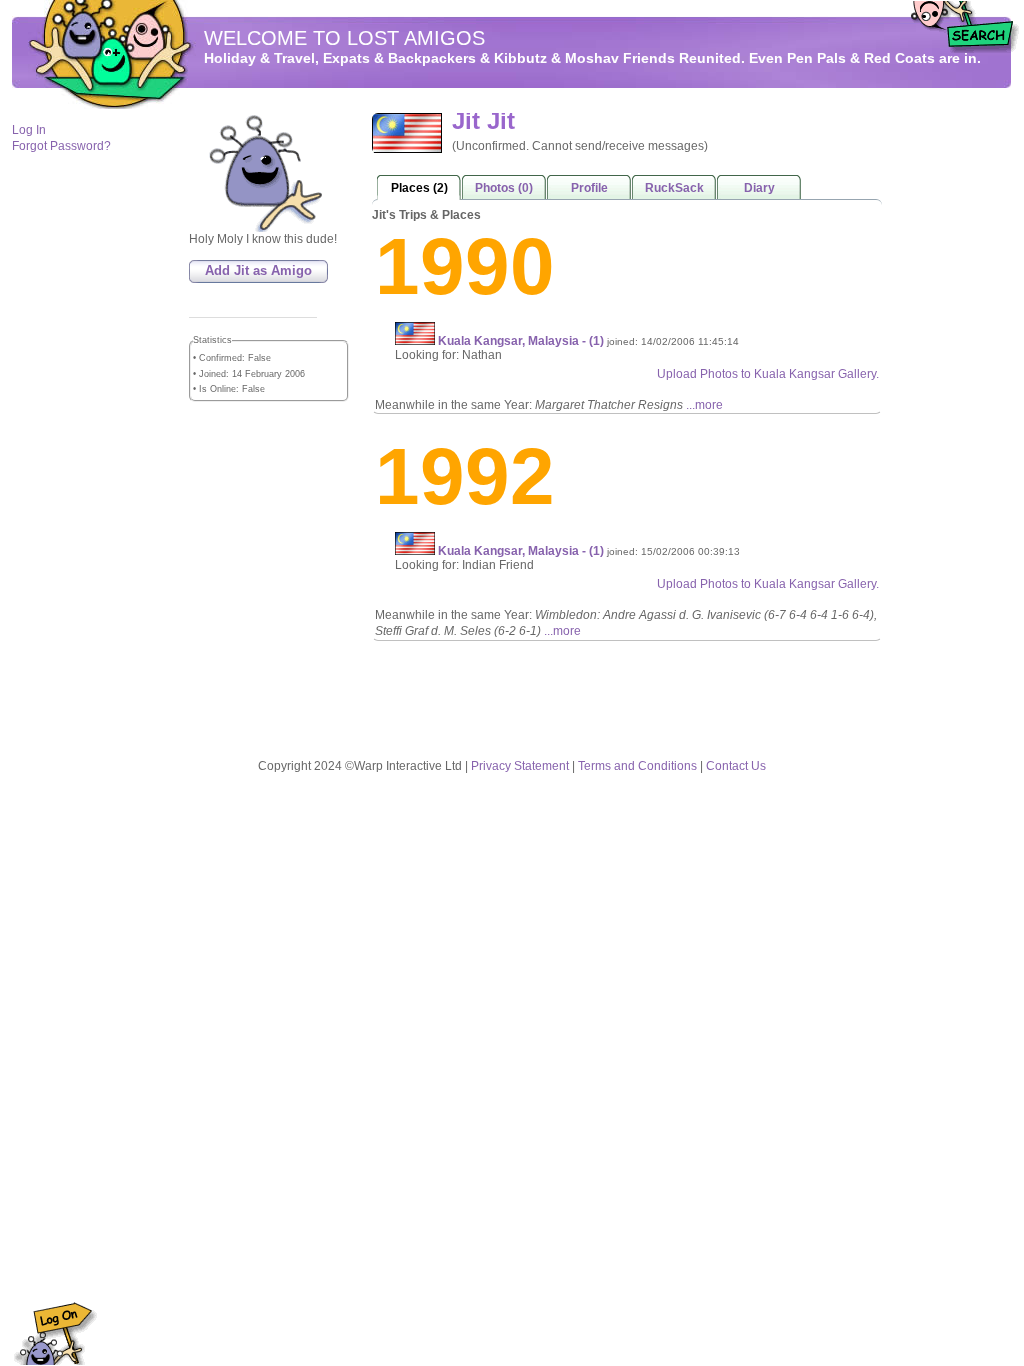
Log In (29, 130)
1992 (465, 476)
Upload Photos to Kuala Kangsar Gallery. (768, 374)
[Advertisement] (952, 411)
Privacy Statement (520, 766)
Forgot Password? (61, 146)
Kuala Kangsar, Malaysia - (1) (522, 341)
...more (704, 405)
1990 (465, 266)
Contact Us (736, 766)
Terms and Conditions (637, 766)
